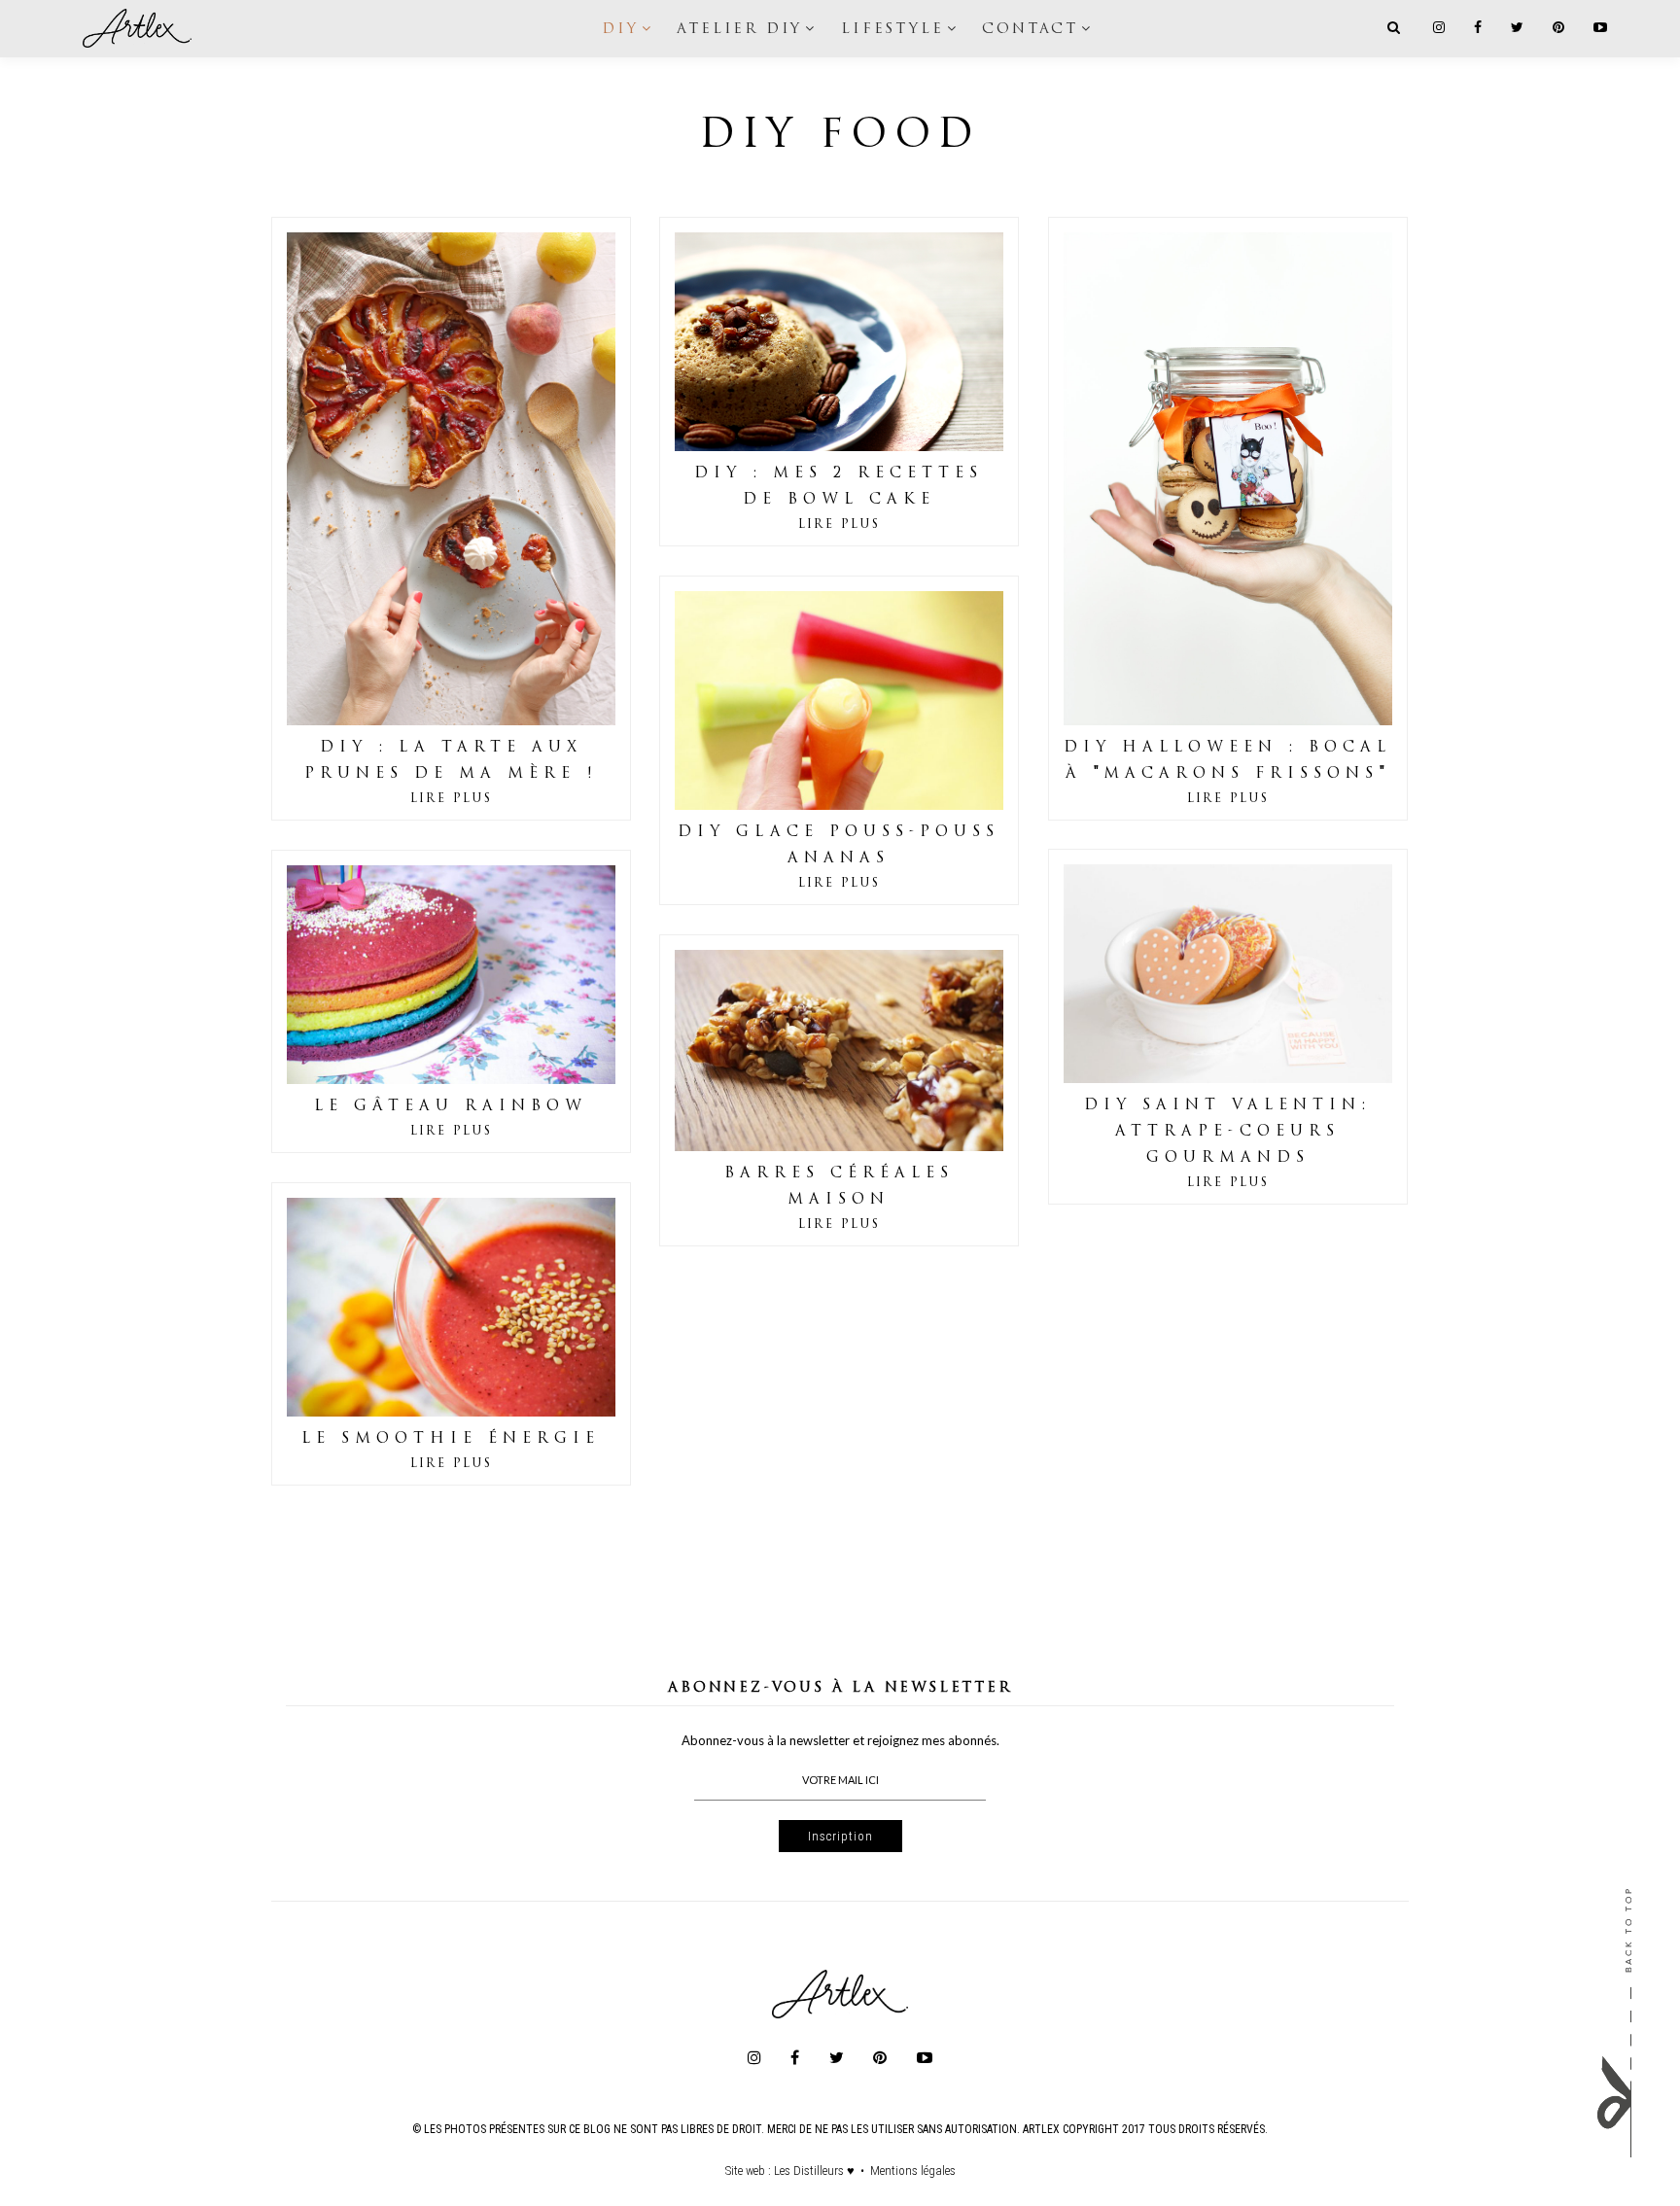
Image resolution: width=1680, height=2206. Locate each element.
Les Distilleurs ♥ (814, 2171)
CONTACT (1030, 29)
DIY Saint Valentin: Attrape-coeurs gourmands (1227, 1132)
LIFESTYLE (892, 29)
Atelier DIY (739, 29)
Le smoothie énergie (451, 1439)
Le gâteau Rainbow (451, 1107)
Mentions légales (913, 2171)
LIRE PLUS (452, 799)
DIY (620, 29)
